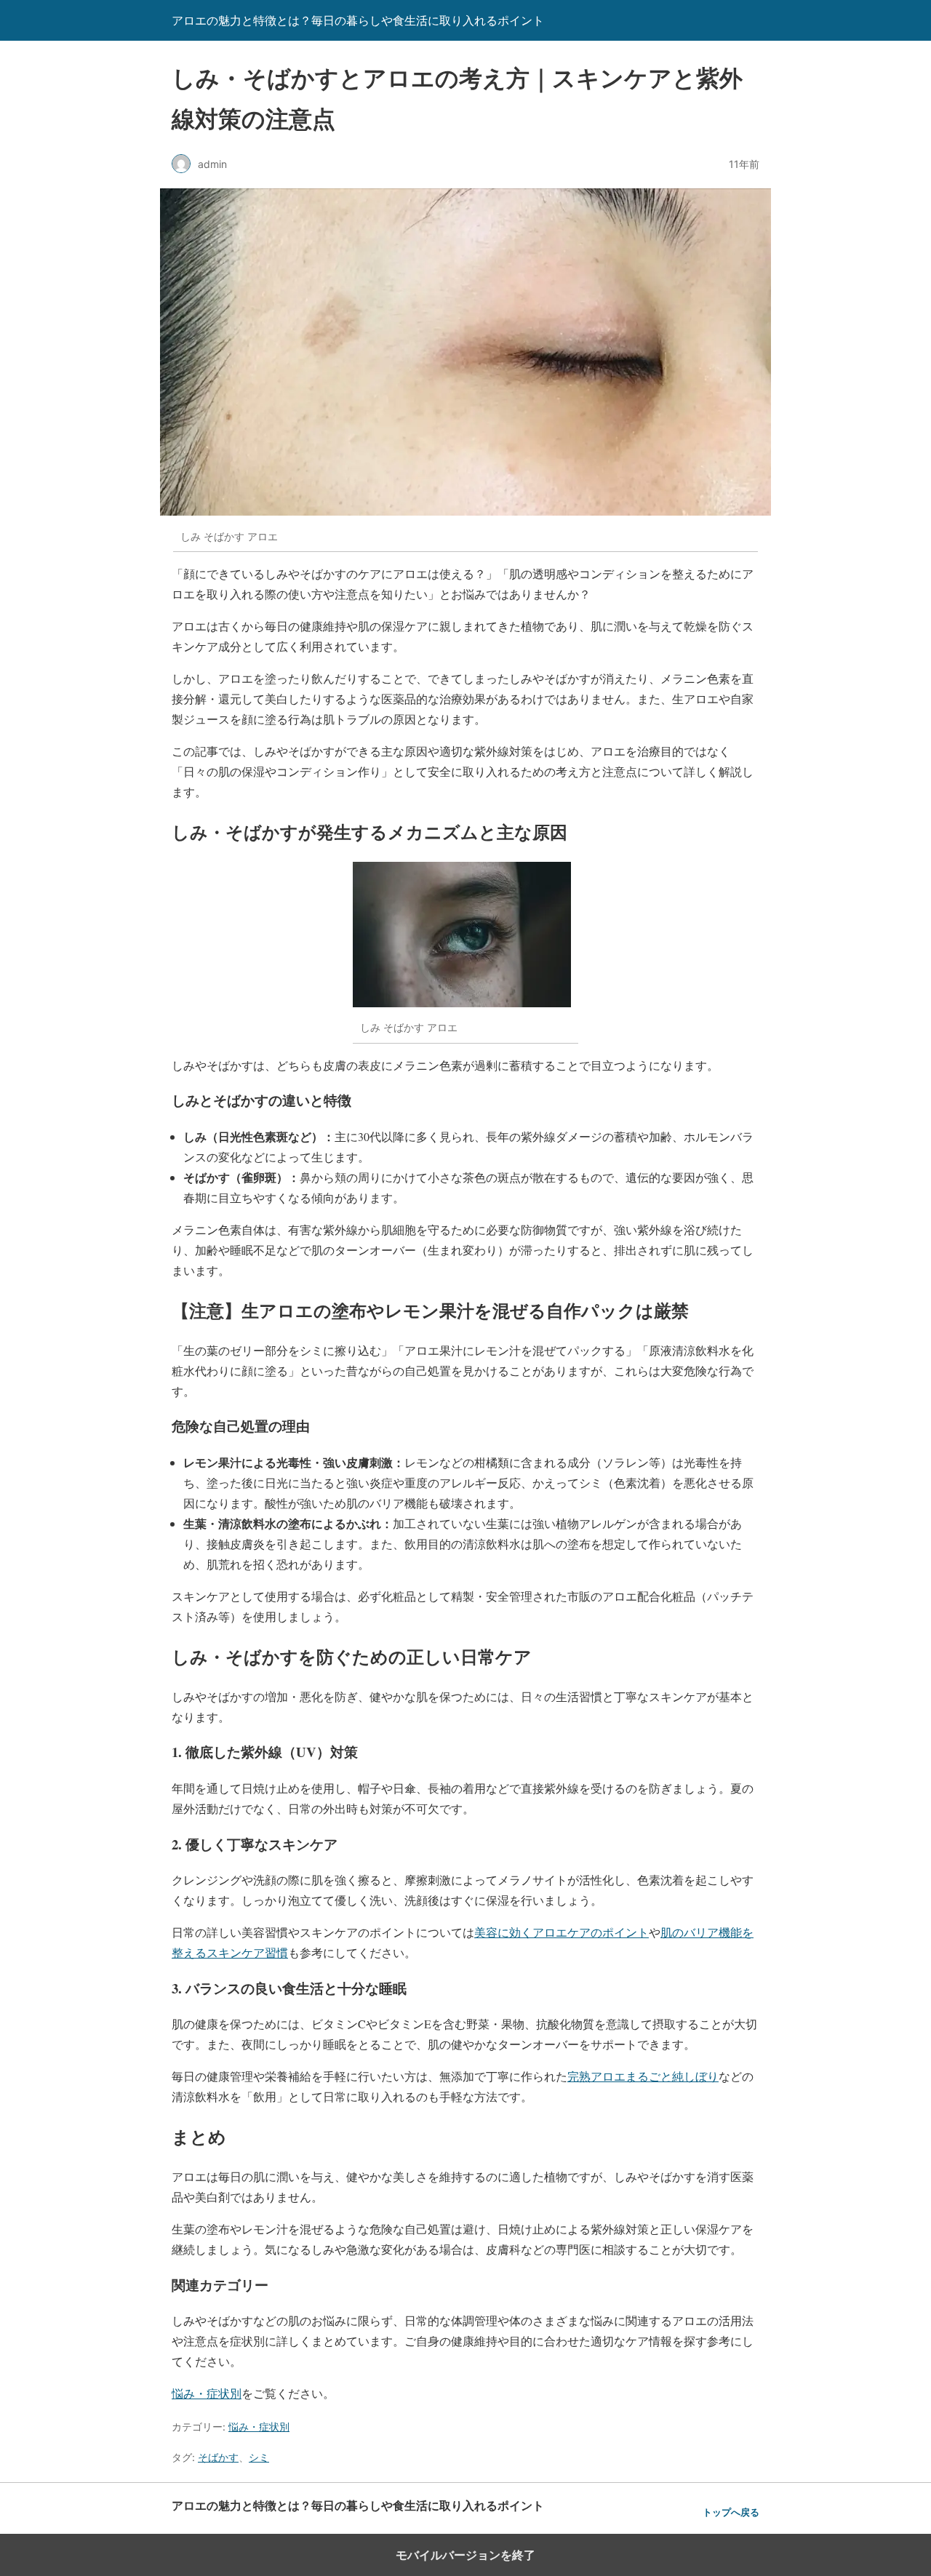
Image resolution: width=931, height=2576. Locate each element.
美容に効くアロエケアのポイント (562, 1932)
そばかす (218, 2457)
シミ (259, 2457)
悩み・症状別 (207, 2393)
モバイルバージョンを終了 (465, 2555)
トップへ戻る (731, 2512)
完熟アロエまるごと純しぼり (643, 2076)
